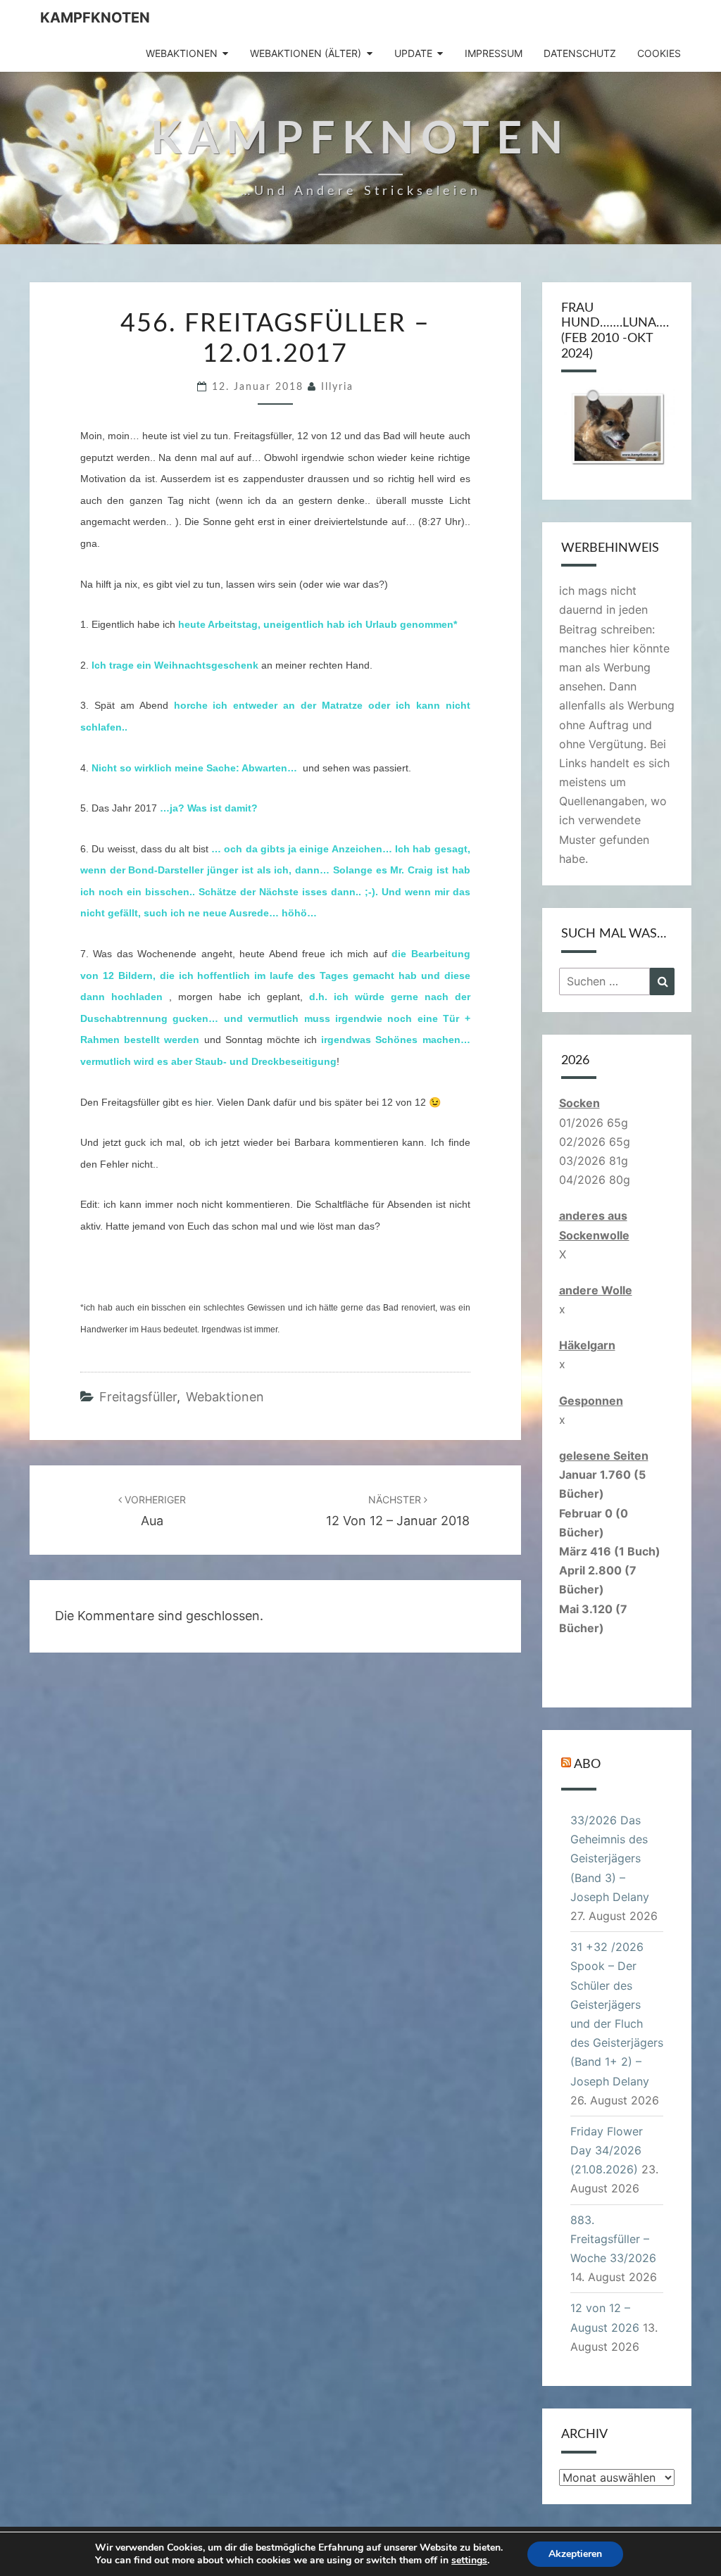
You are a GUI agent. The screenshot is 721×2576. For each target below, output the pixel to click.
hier (203, 1102)
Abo (587, 1764)
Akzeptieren (575, 2554)
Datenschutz (580, 53)
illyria (337, 387)
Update (413, 53)
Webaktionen (182, 53)
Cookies (659, 53)
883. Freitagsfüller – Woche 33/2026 (613, 2239)
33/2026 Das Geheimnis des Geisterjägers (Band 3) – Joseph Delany (610, 1858)
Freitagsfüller (138, 1397)
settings (469, 2561)
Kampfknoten (95, 18)
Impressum (494, 53)
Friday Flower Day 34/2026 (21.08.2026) (607, 2150)
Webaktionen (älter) (306, 53)
